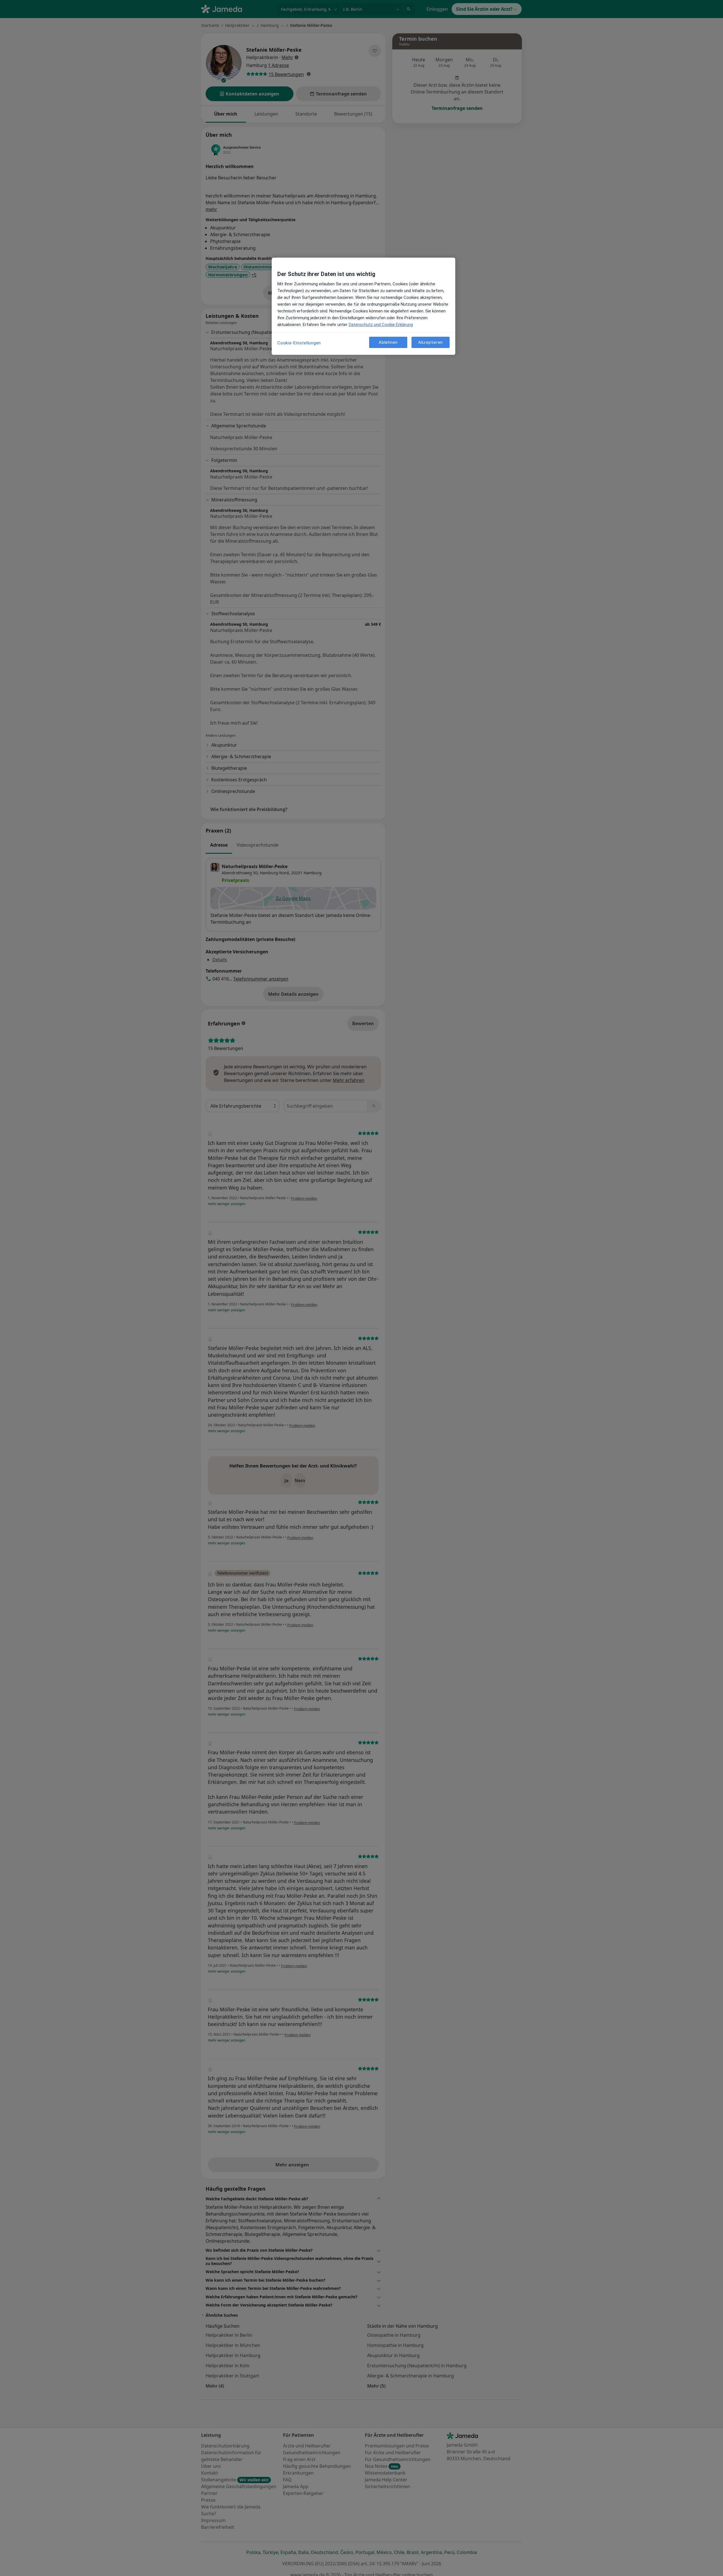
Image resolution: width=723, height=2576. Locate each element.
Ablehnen (388, 342)
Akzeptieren (431, 342)
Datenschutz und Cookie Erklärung (381, 325)
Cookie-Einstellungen (299, 343)
